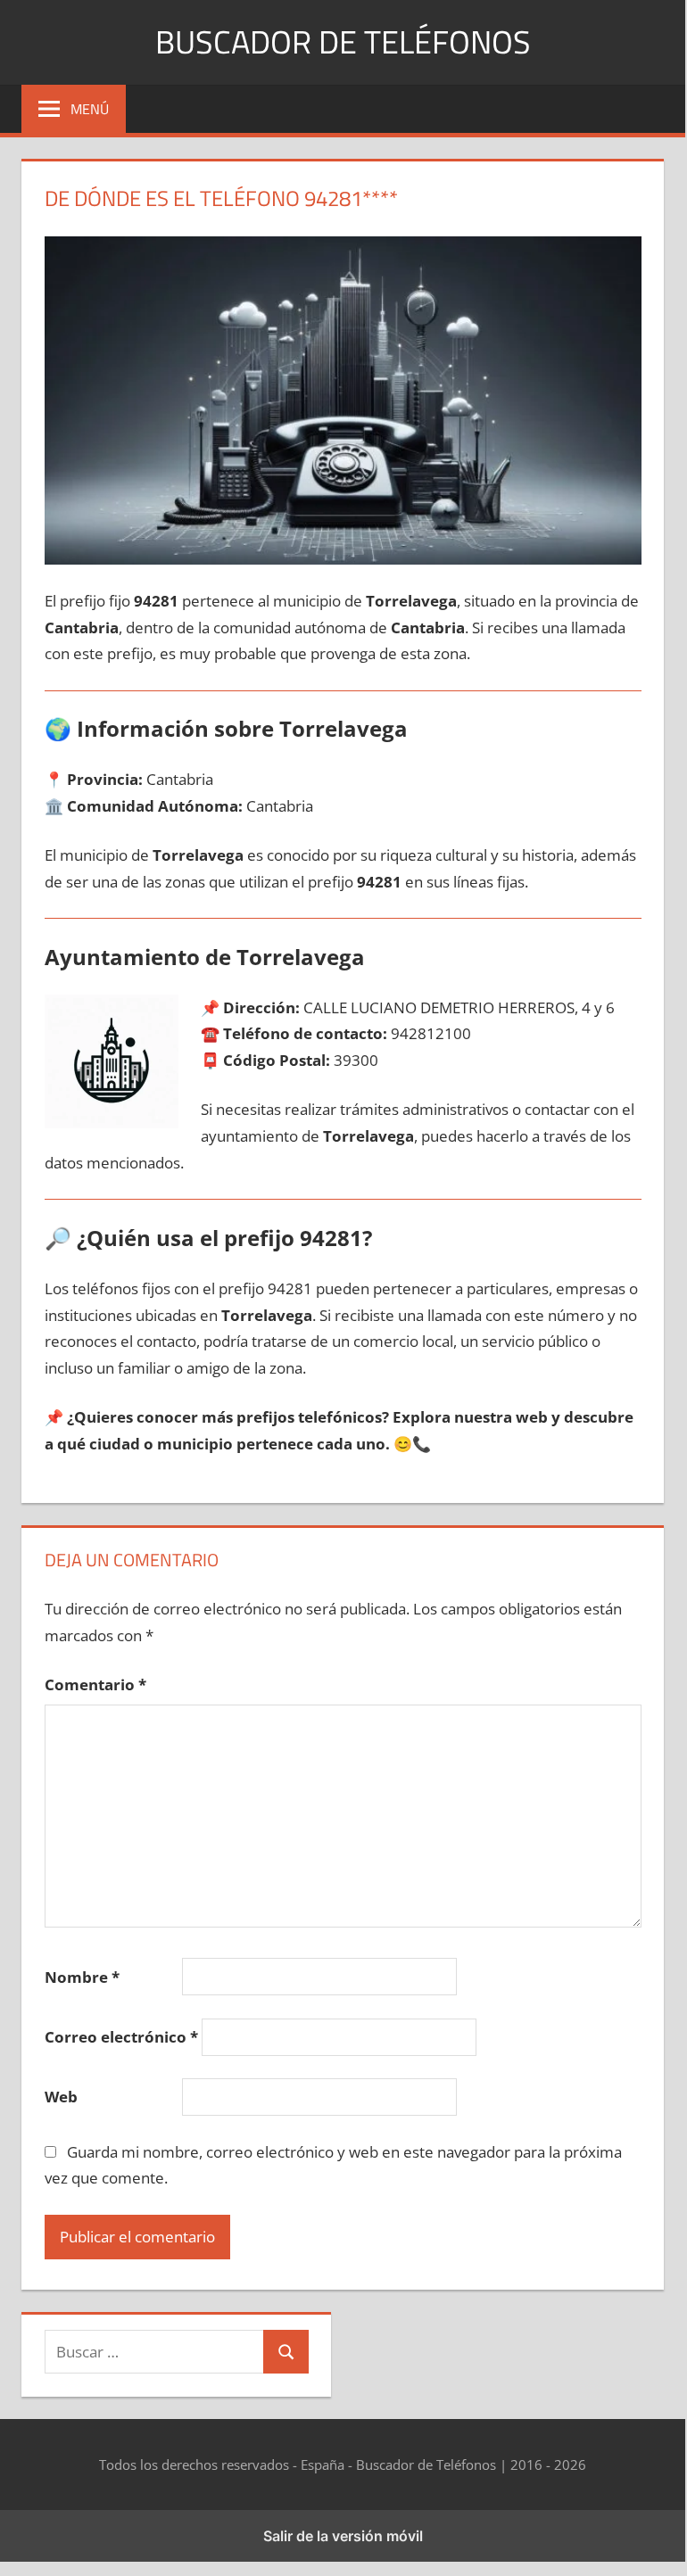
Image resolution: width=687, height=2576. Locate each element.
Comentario (95, 1684)
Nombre (82, 1977)
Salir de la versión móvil (343, 2536)
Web (61, 2097)
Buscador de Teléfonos (343, 41)
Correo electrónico (121, 2037)
